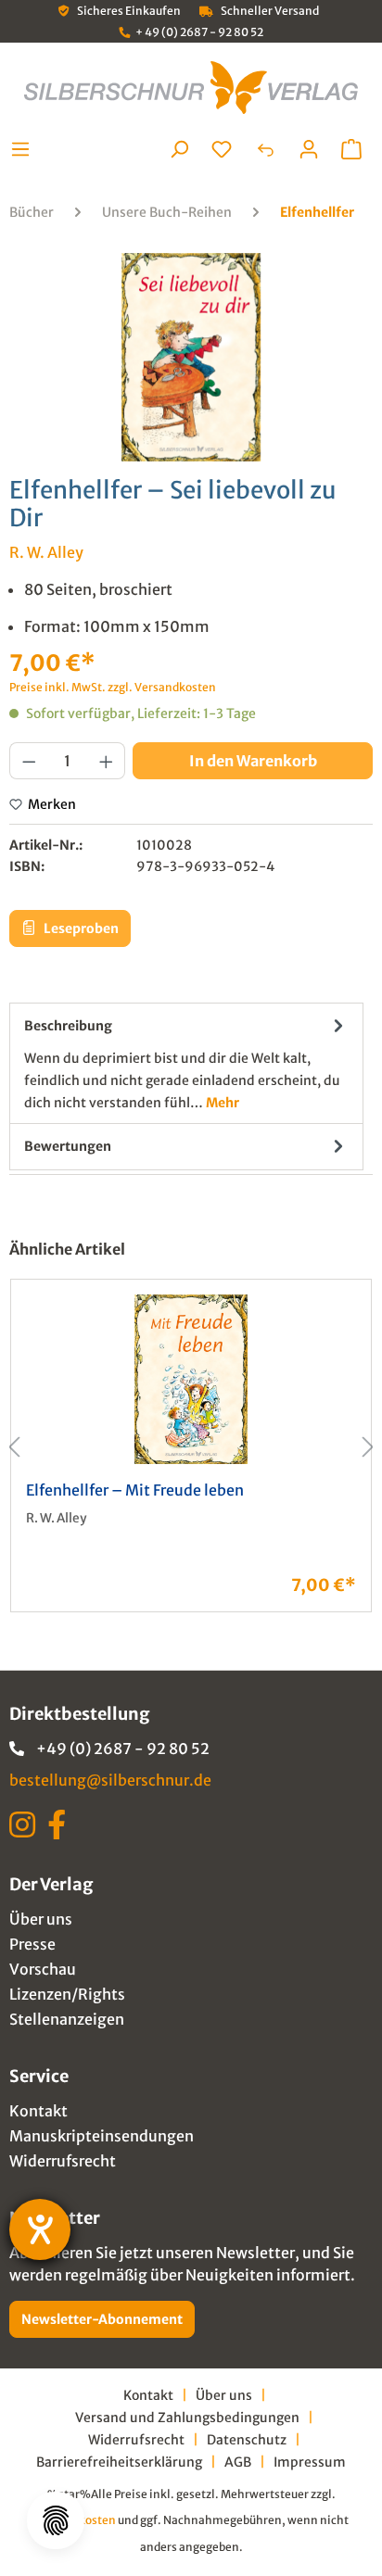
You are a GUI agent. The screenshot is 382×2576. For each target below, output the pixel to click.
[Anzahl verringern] (29, 761)
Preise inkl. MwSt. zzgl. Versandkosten (113, 687)
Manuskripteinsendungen (102, 2136)
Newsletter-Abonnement (102, 2319)
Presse (32, 1944)
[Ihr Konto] (309, 149)
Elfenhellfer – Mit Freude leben (135, 1490)
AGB (238, 2462)
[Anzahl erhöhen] (107, 761)
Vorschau (43, 1969)
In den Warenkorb (253, 761)
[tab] (186, 1063)
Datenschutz (247, 2440)
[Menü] (25, 149)
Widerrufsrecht (63, 2161)
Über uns (41, 1919)
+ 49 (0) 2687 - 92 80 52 (199, 32)
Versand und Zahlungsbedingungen (187, 2418)
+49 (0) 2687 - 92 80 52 (123, 1749)
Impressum (310, 2462)
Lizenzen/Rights (67, 1994)
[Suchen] (179, 149)
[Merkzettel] (222, 149)
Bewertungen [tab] (68, 1146)
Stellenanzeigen (67, 2019)
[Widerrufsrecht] (265, 149)
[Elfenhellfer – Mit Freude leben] (191, 1379)
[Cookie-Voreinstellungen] (56, 2520)
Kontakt (38, 2111)
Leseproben (80, 928)
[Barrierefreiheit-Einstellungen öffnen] (40, 2229)
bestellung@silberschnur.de (110, 1780)
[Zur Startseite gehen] (191, 88)
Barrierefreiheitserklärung (119, 2462)
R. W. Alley (46, 552)
